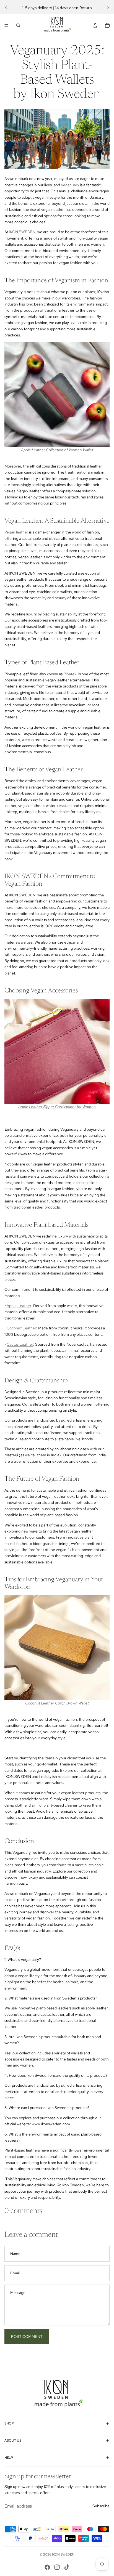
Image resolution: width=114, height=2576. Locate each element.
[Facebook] (47, 2567)
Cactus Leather (20, 1344)
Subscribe (101, 2506)
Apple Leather (19, 1306)
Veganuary (70, 185)
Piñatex (70, 674)
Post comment (27, 2336)
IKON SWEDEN (22, 232)
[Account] (95, 25)
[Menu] (6, 25)
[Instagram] (57, 2567)
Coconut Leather (21, 1328)
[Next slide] (108, 8)
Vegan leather (16, 532)
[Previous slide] (6, 8)
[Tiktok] (67, 2567)
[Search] (18, 25)
